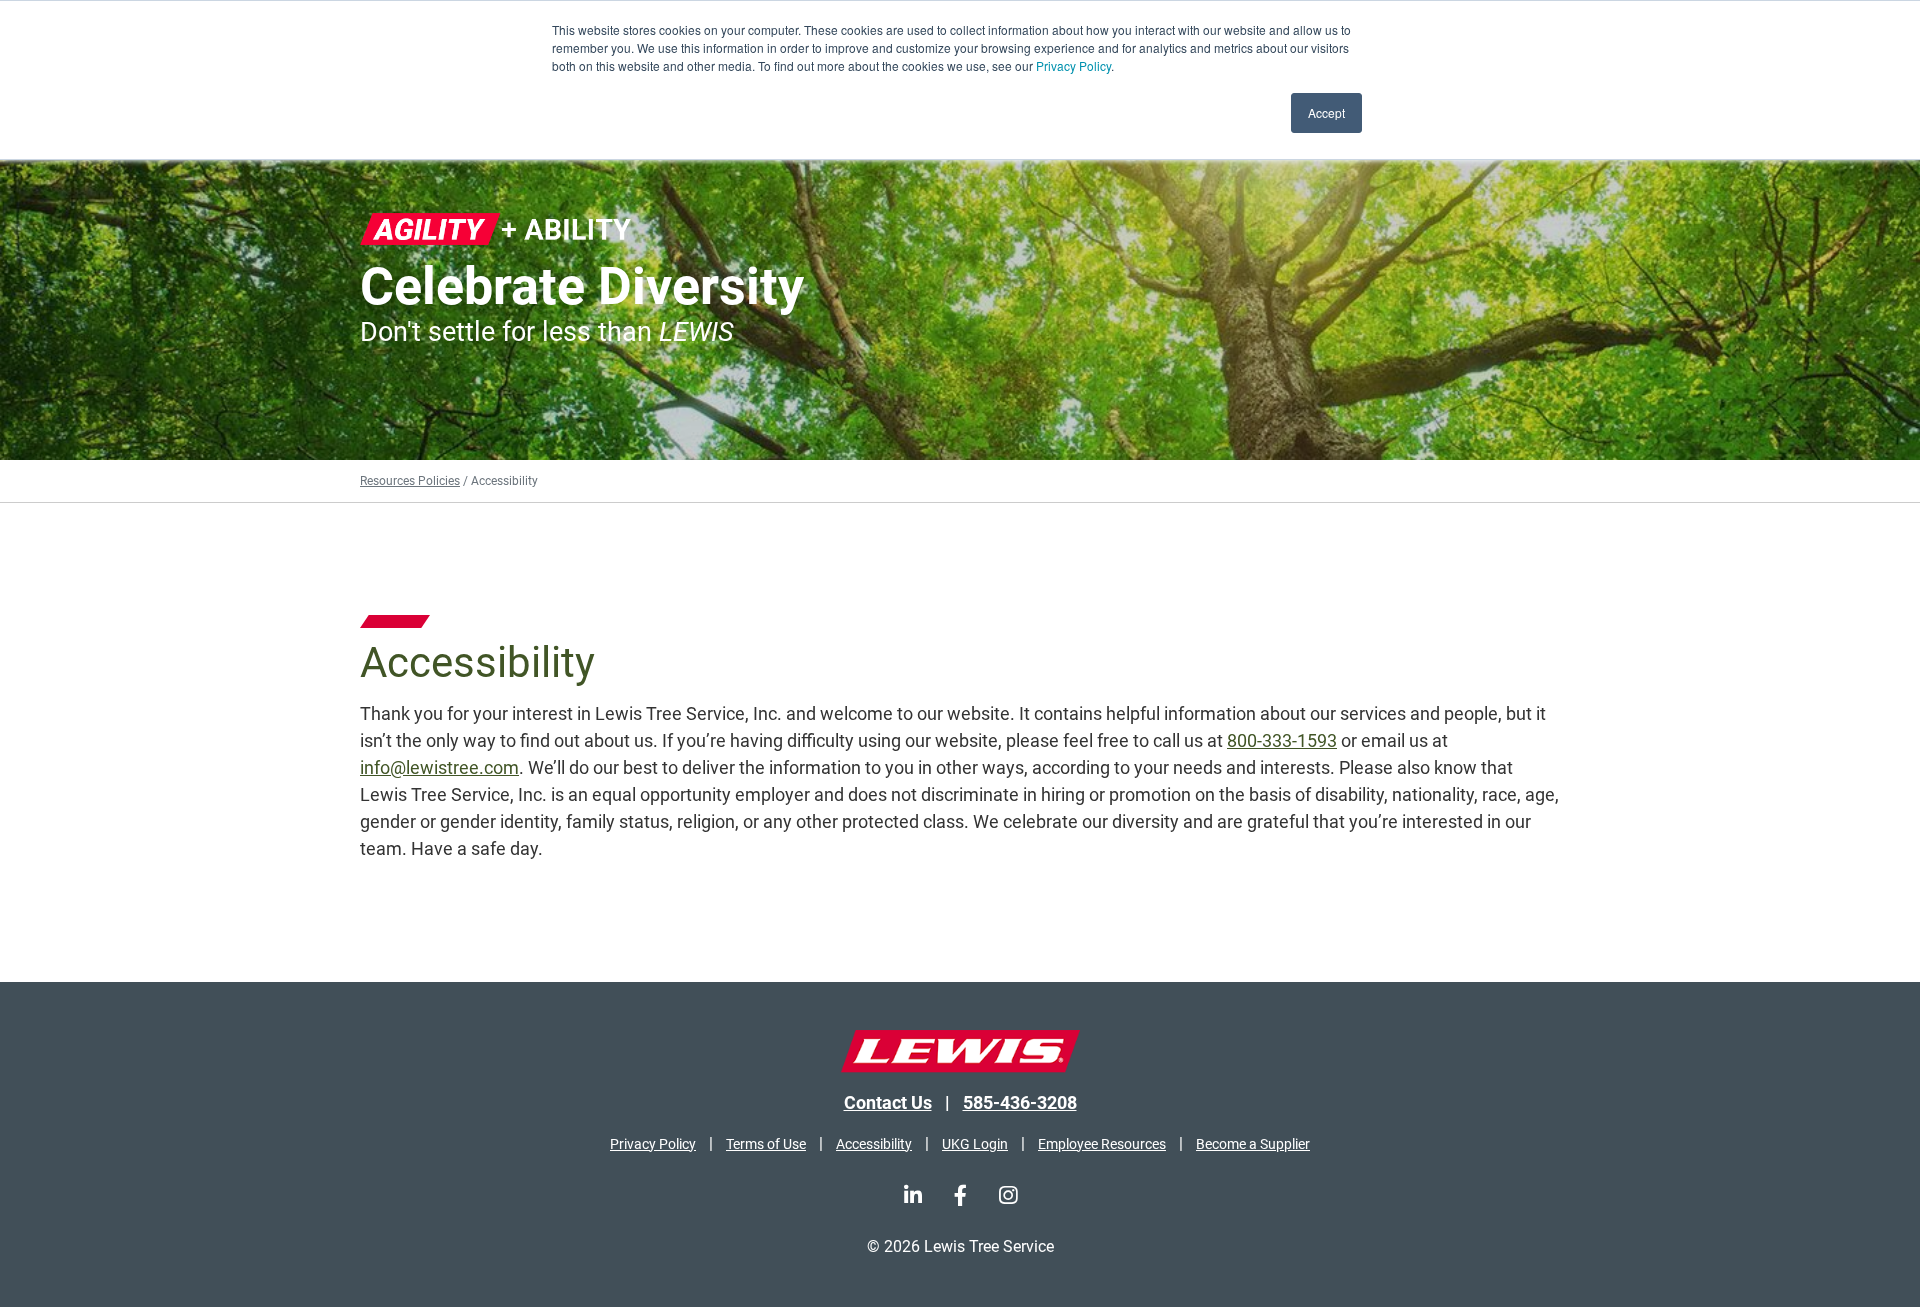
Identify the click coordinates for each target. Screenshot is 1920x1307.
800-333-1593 (1282, 740)
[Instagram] (1008, 1195)
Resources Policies (410, 481)
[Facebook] (960, 1195)
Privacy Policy (1073, 65)
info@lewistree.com (439, 767)
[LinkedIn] (913, 1195)
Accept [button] (1326, 112)
